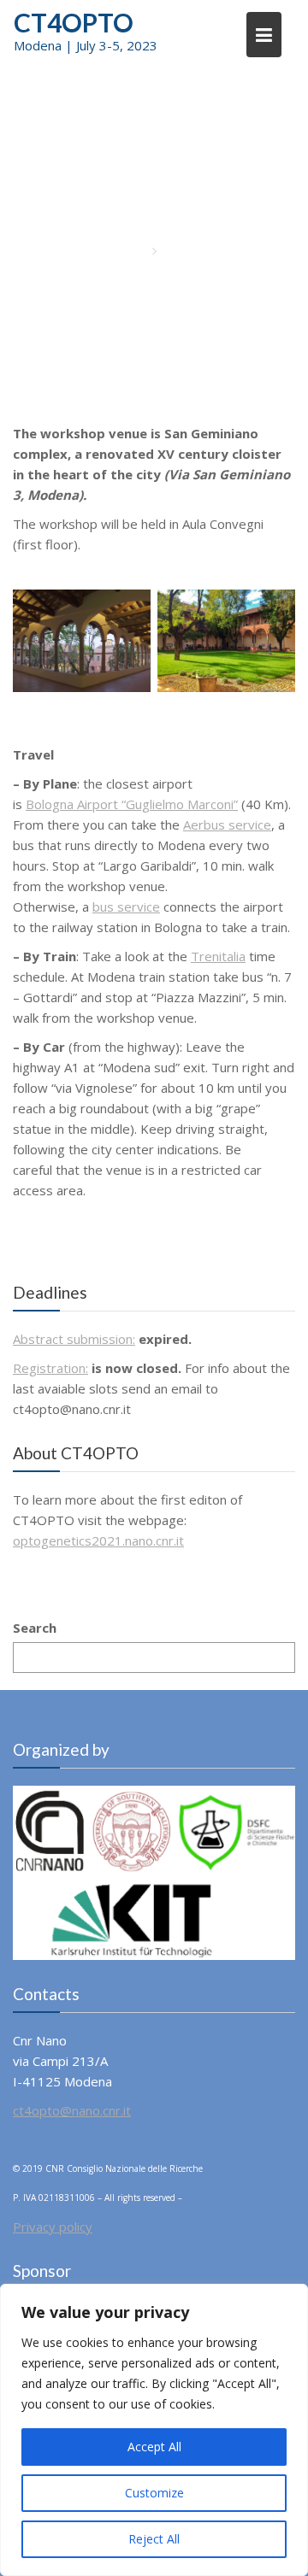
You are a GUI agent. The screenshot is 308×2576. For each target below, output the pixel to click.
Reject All (154, 2539)
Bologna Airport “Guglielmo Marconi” (132, 804)
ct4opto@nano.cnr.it (72, 2110)
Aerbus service (227, 824)
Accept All (154, 2447)
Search (35, 1628)
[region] (154, 2430)
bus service (126, 907)
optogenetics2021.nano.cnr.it (98, 1540)
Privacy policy (53, 2227)
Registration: (50, 1368)
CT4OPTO (74, 22)
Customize (154, 2493)
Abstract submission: (74, 1339)
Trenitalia (218, 956)
